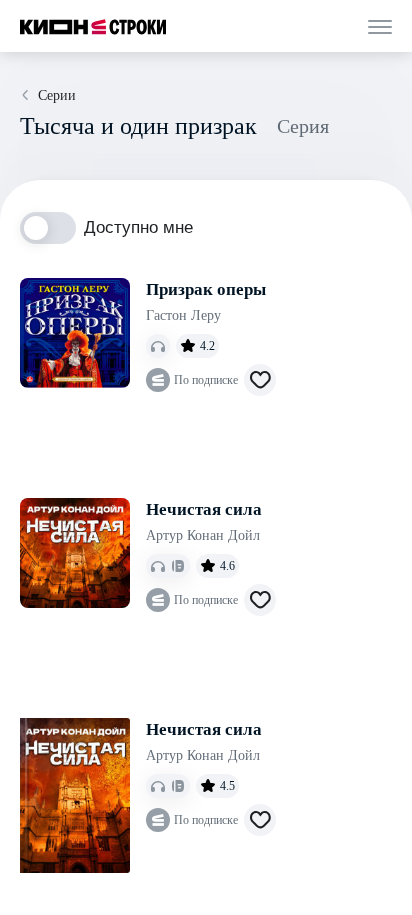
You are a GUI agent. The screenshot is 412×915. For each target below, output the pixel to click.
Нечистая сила (204, 509)
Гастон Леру (183, 315)
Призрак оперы (206, 289)
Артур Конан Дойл (203, 535)
